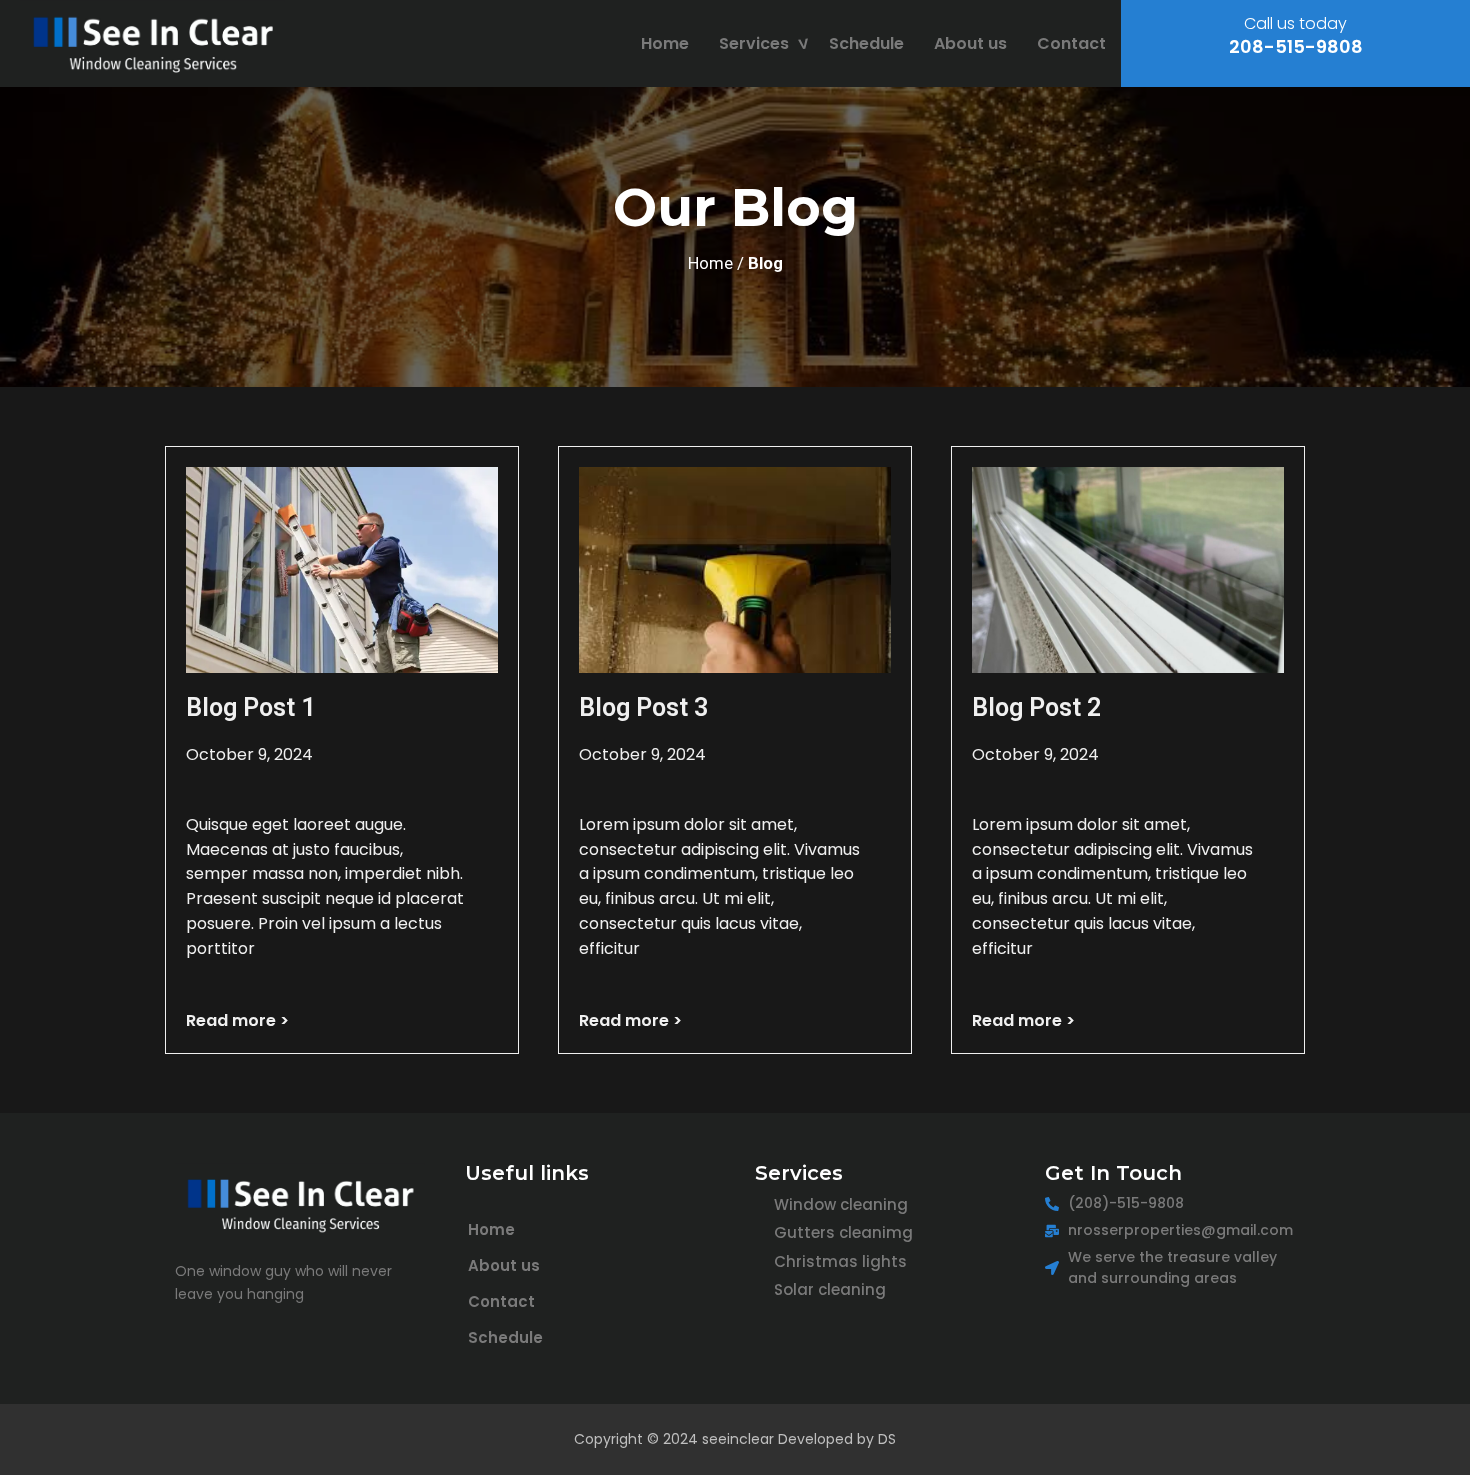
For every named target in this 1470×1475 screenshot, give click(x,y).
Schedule (866, 43)
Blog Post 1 (250, 707)
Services (754, 43)
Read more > (237, 1020)
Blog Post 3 (643, 707)
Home (665, 43)
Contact (1071, 43)
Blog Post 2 (1036, 707)
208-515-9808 (1296, 46)
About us (970, 43)
